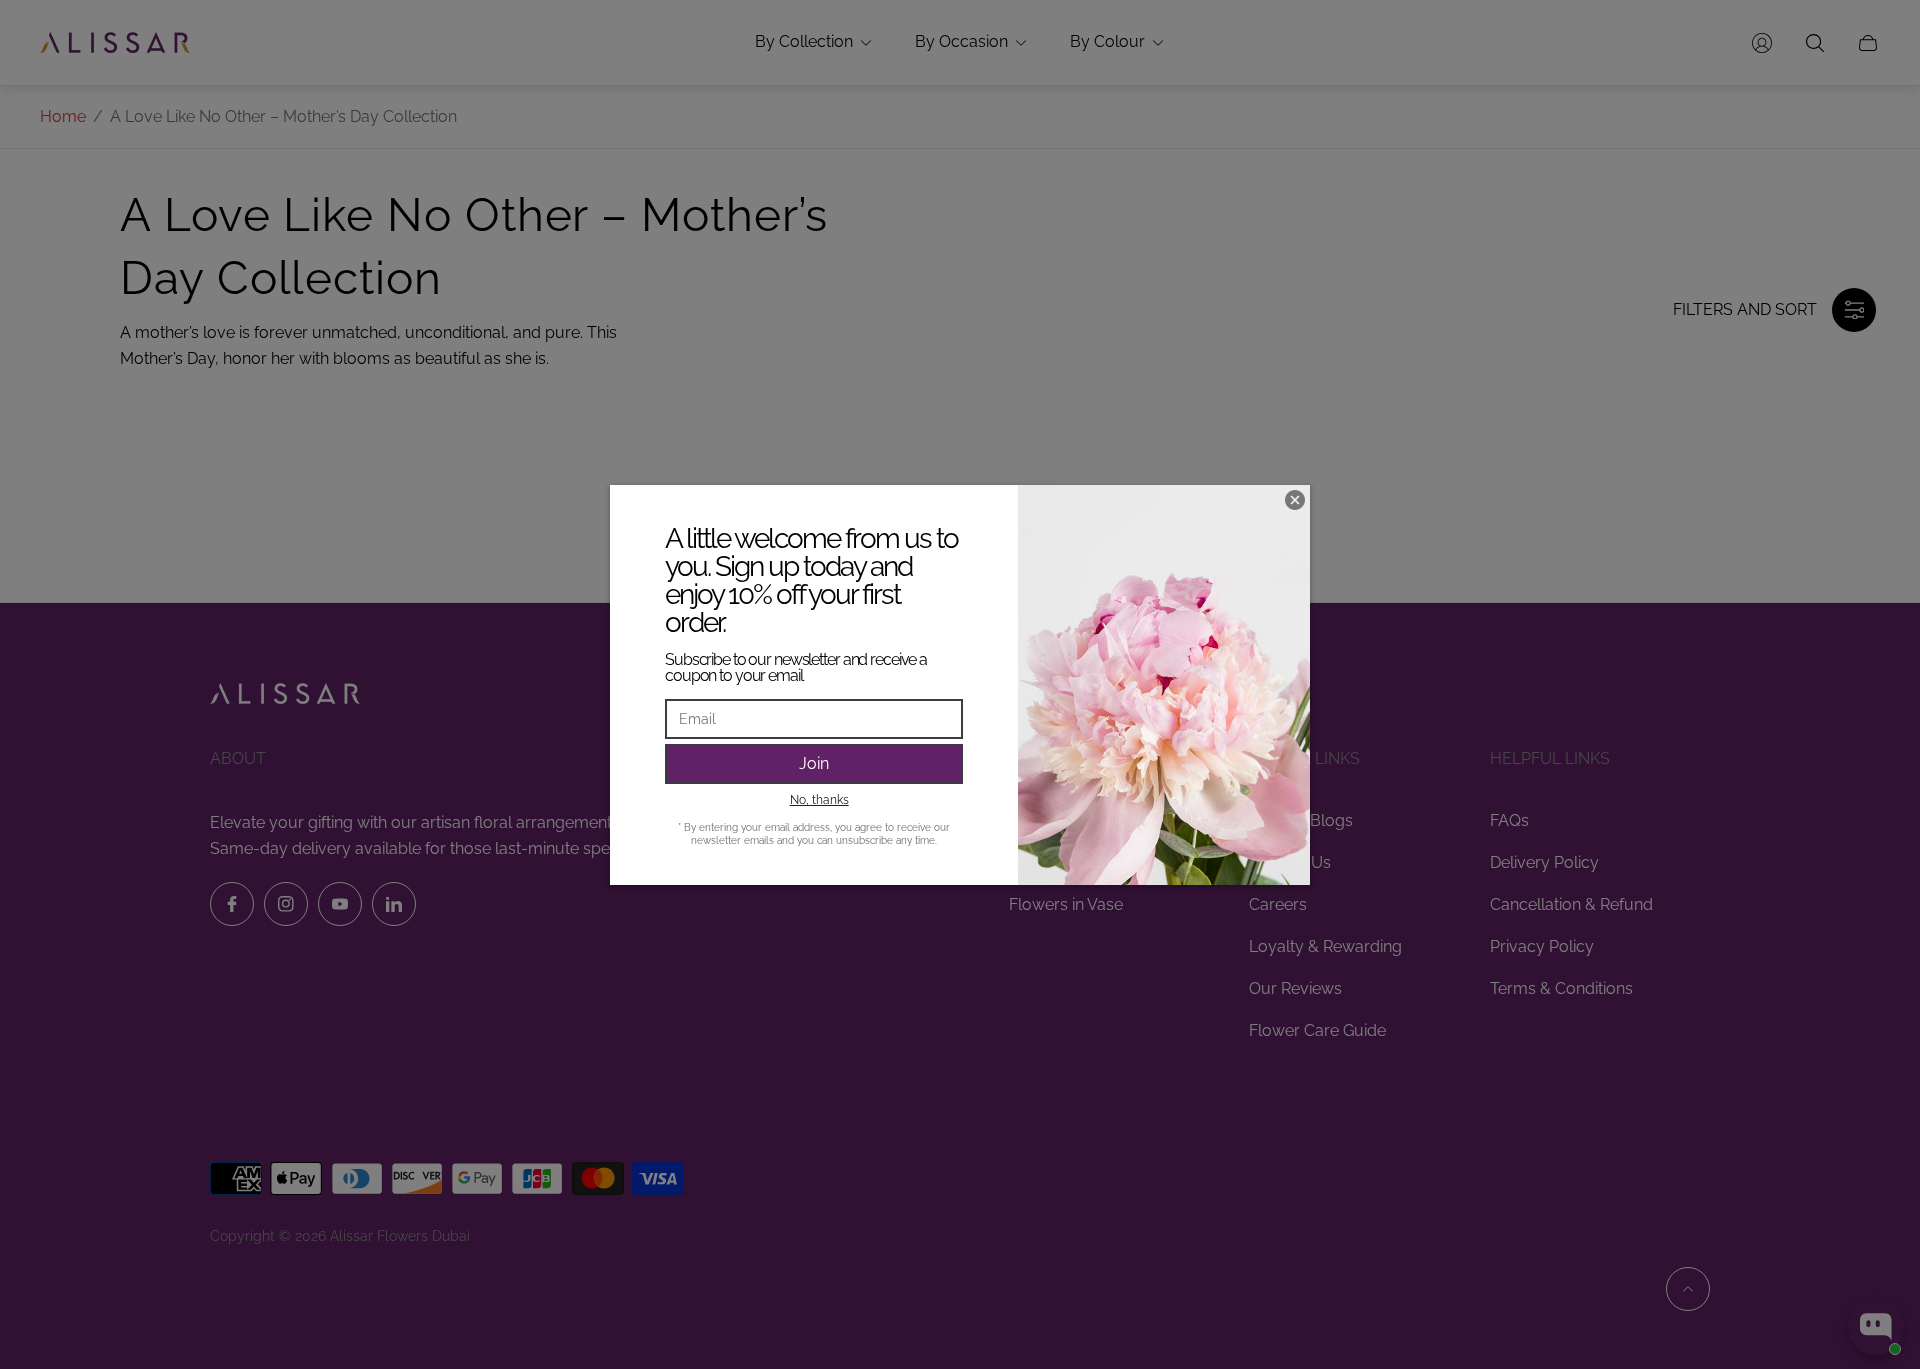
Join (814, 763)
